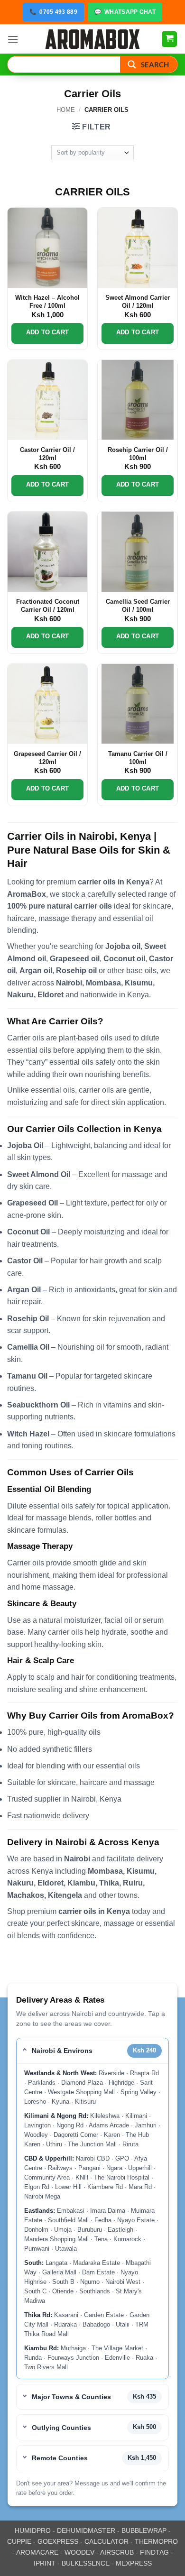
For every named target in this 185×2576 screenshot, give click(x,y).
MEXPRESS (134, 2563)
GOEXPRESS (58, 2541)
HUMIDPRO (33, 2530)
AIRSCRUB (117, 2552)
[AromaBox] (92, 39)
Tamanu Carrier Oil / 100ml (138, 758)
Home (66, 110)
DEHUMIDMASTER (86, 2530)
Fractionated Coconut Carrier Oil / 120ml (48, 606)
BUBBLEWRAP (144, 2530)
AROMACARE (37, 2552)
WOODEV (79, 2552)
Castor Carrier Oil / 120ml (47, 454)
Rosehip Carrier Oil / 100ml (138, 454)
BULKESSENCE (86, 2563)
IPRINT (45, 2563)
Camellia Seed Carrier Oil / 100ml (138, 606)
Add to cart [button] (47, 332)
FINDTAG (154, 2552)
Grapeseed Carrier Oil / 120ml (47, 758)
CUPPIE (19, 2541)
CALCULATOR (106, 2541)
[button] (13, 39)
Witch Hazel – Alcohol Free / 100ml (47, 302)
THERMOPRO (156, 2541)
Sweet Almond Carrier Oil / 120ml (138, 302)
